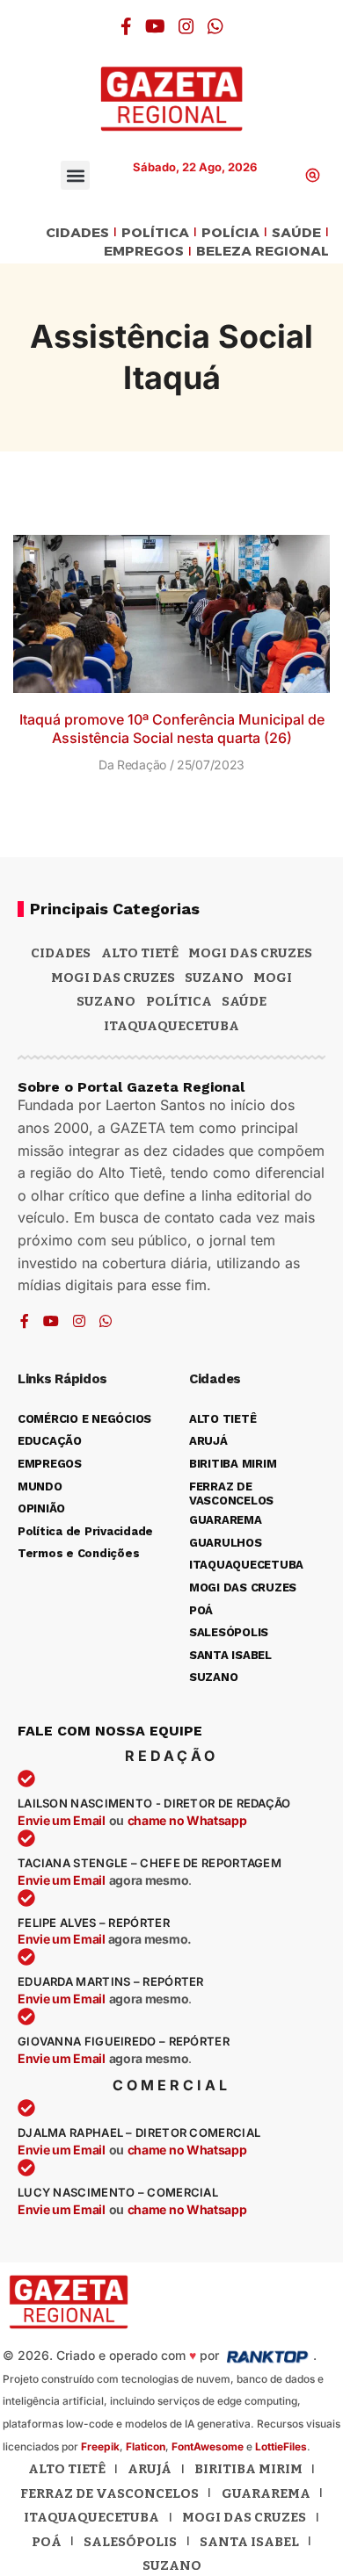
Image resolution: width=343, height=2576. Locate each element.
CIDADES (77, 233)
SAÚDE (296, 233)
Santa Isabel (249, 2542)
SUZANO (106, 1001)
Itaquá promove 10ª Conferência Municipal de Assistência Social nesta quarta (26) (172, 729)
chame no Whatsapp (187, 1820)
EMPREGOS (144, 252)
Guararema (266, 2493)
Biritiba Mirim (248, 2469)
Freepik (100, 2446)
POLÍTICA (155, 233)
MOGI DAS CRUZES (250, 953)
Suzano (214, 978)
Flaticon (146, 2446)
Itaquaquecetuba (91, 2517)
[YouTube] (155, 26)
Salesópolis (130, 2542)
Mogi (273, 978)
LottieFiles (281, 2446)
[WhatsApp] (215, 26)
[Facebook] (126, 26)
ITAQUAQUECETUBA (171, 1026)
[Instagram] (186, 26)
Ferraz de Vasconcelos (109, 2493)
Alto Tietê (140, 953)
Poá (47, 2542)
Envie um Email (62, 1820)
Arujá (150, 2469)
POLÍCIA (230, 233)
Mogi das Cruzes (113, 978)
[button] (75, 175)
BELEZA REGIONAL (263, 252)
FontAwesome (208, 2446)
